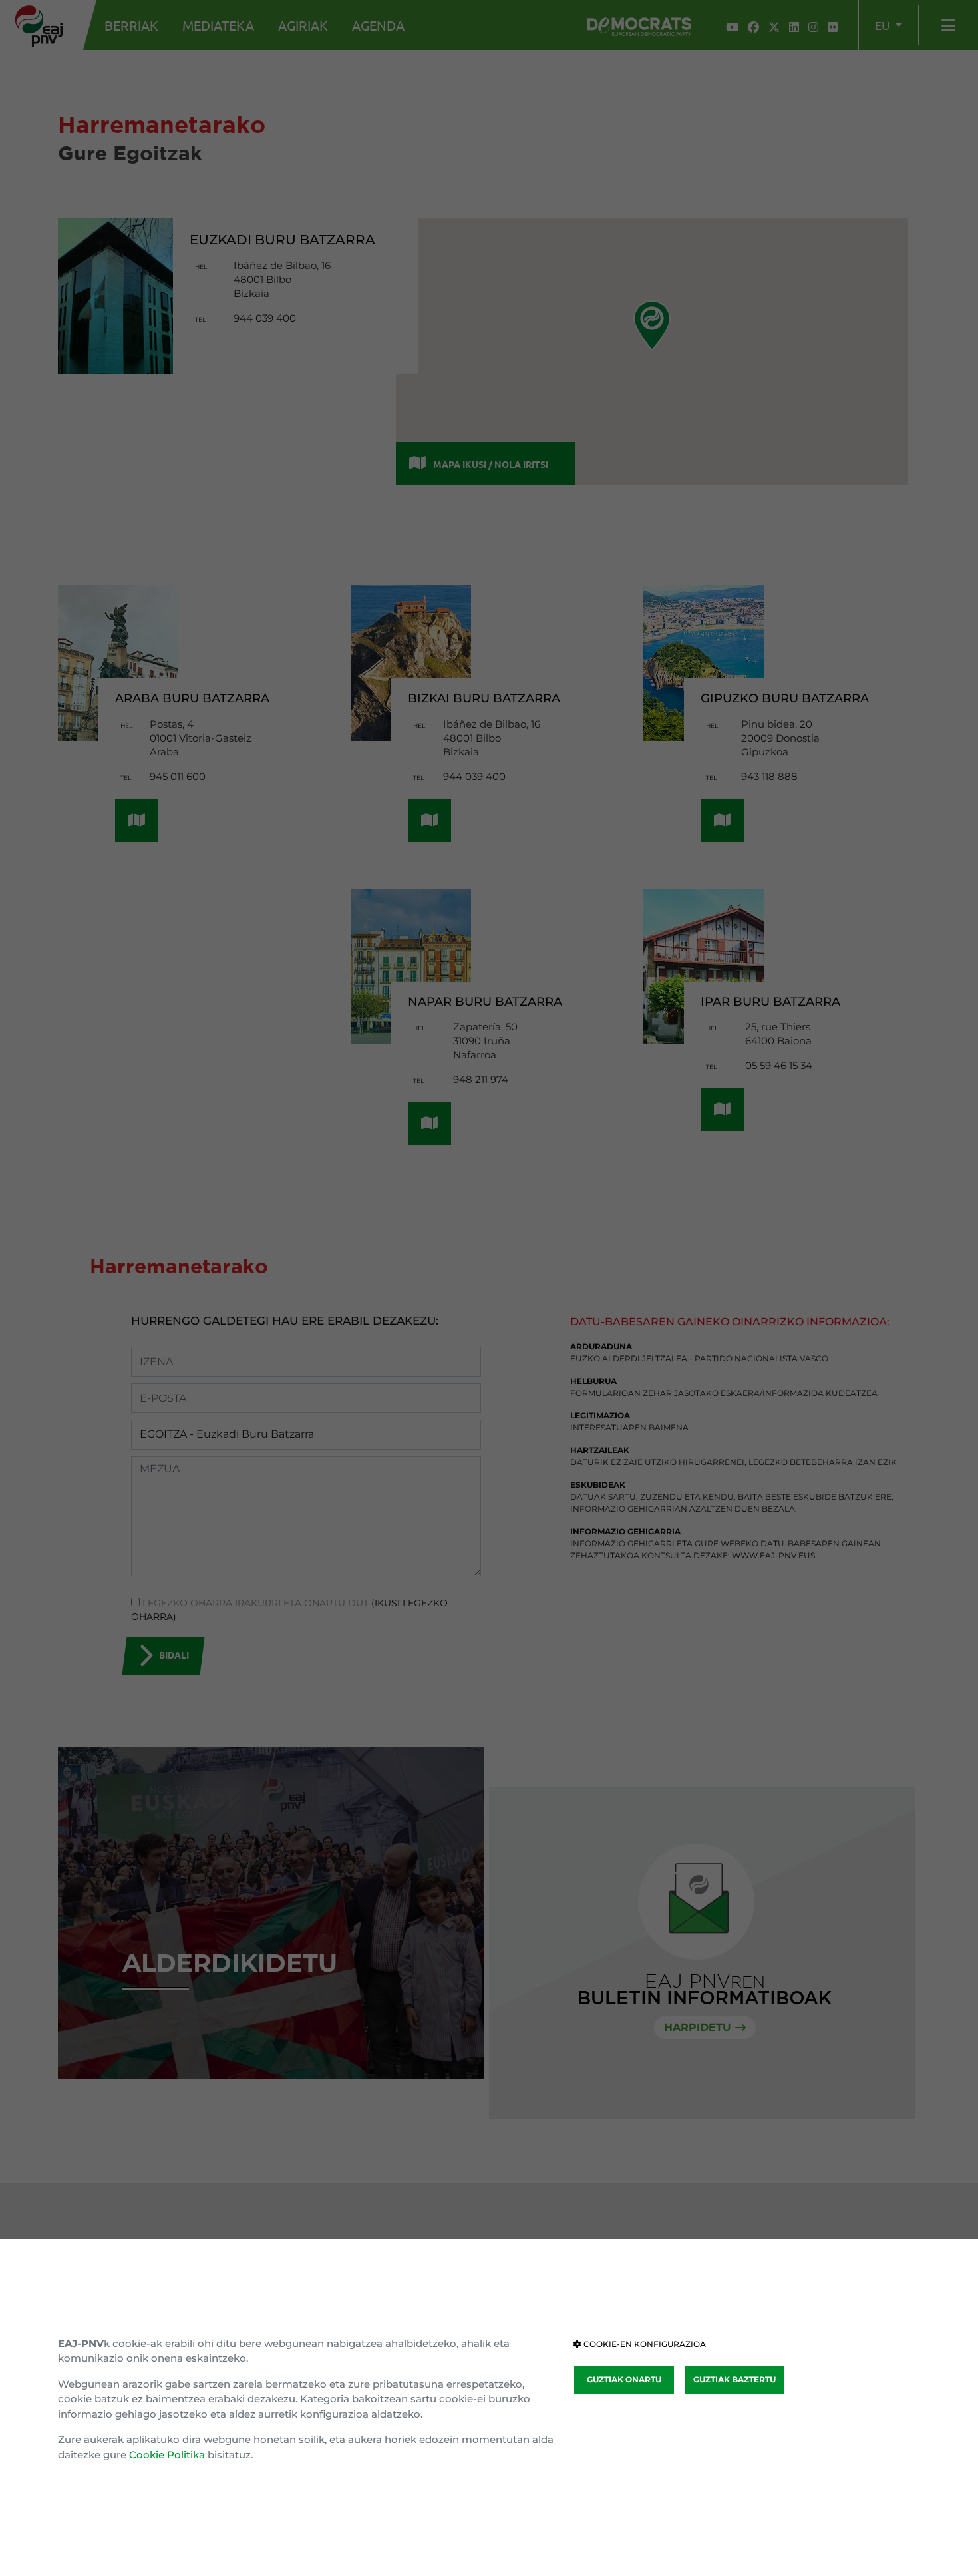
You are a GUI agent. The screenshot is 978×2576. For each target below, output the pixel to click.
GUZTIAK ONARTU (624, 2379)
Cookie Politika (167, 2455)
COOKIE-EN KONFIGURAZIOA (644, 2344)
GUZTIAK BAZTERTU (734, 2379)
